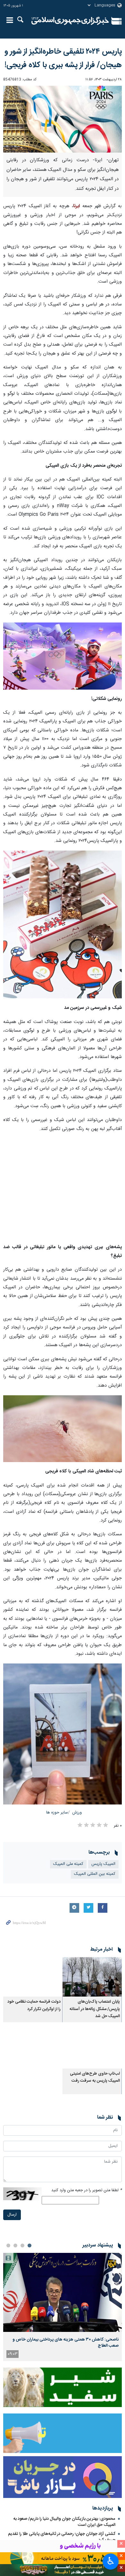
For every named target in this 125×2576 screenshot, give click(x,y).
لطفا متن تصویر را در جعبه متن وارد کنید (87, 2190)
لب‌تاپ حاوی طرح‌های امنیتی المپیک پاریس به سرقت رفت (95, 2077)
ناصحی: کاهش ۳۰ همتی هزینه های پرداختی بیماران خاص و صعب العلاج (66, 2342)
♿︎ (111, 2561)
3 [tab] (15, 2245)
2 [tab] (22, 2245)
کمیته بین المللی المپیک (95, 1874)
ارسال (12, 2215)
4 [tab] (8, 2245)
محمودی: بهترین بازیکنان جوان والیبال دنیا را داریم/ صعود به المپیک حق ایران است (64, 2522)
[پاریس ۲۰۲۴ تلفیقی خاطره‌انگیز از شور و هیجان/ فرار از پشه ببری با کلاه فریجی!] (63, 119)
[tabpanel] (63, 2307)
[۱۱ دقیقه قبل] (63, 2293)
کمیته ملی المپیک (68, 1864)
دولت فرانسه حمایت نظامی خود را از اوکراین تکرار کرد (34, 2005)
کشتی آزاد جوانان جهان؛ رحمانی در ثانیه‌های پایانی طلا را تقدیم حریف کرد (62, 2537)
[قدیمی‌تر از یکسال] (92, 1977)
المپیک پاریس (103, 1864)
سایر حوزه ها (57, 1813)
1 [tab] (29, 2245)
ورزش (77, 1813)
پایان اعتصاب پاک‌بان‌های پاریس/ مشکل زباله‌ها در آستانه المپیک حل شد (95, 2009)
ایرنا (70, 21)
